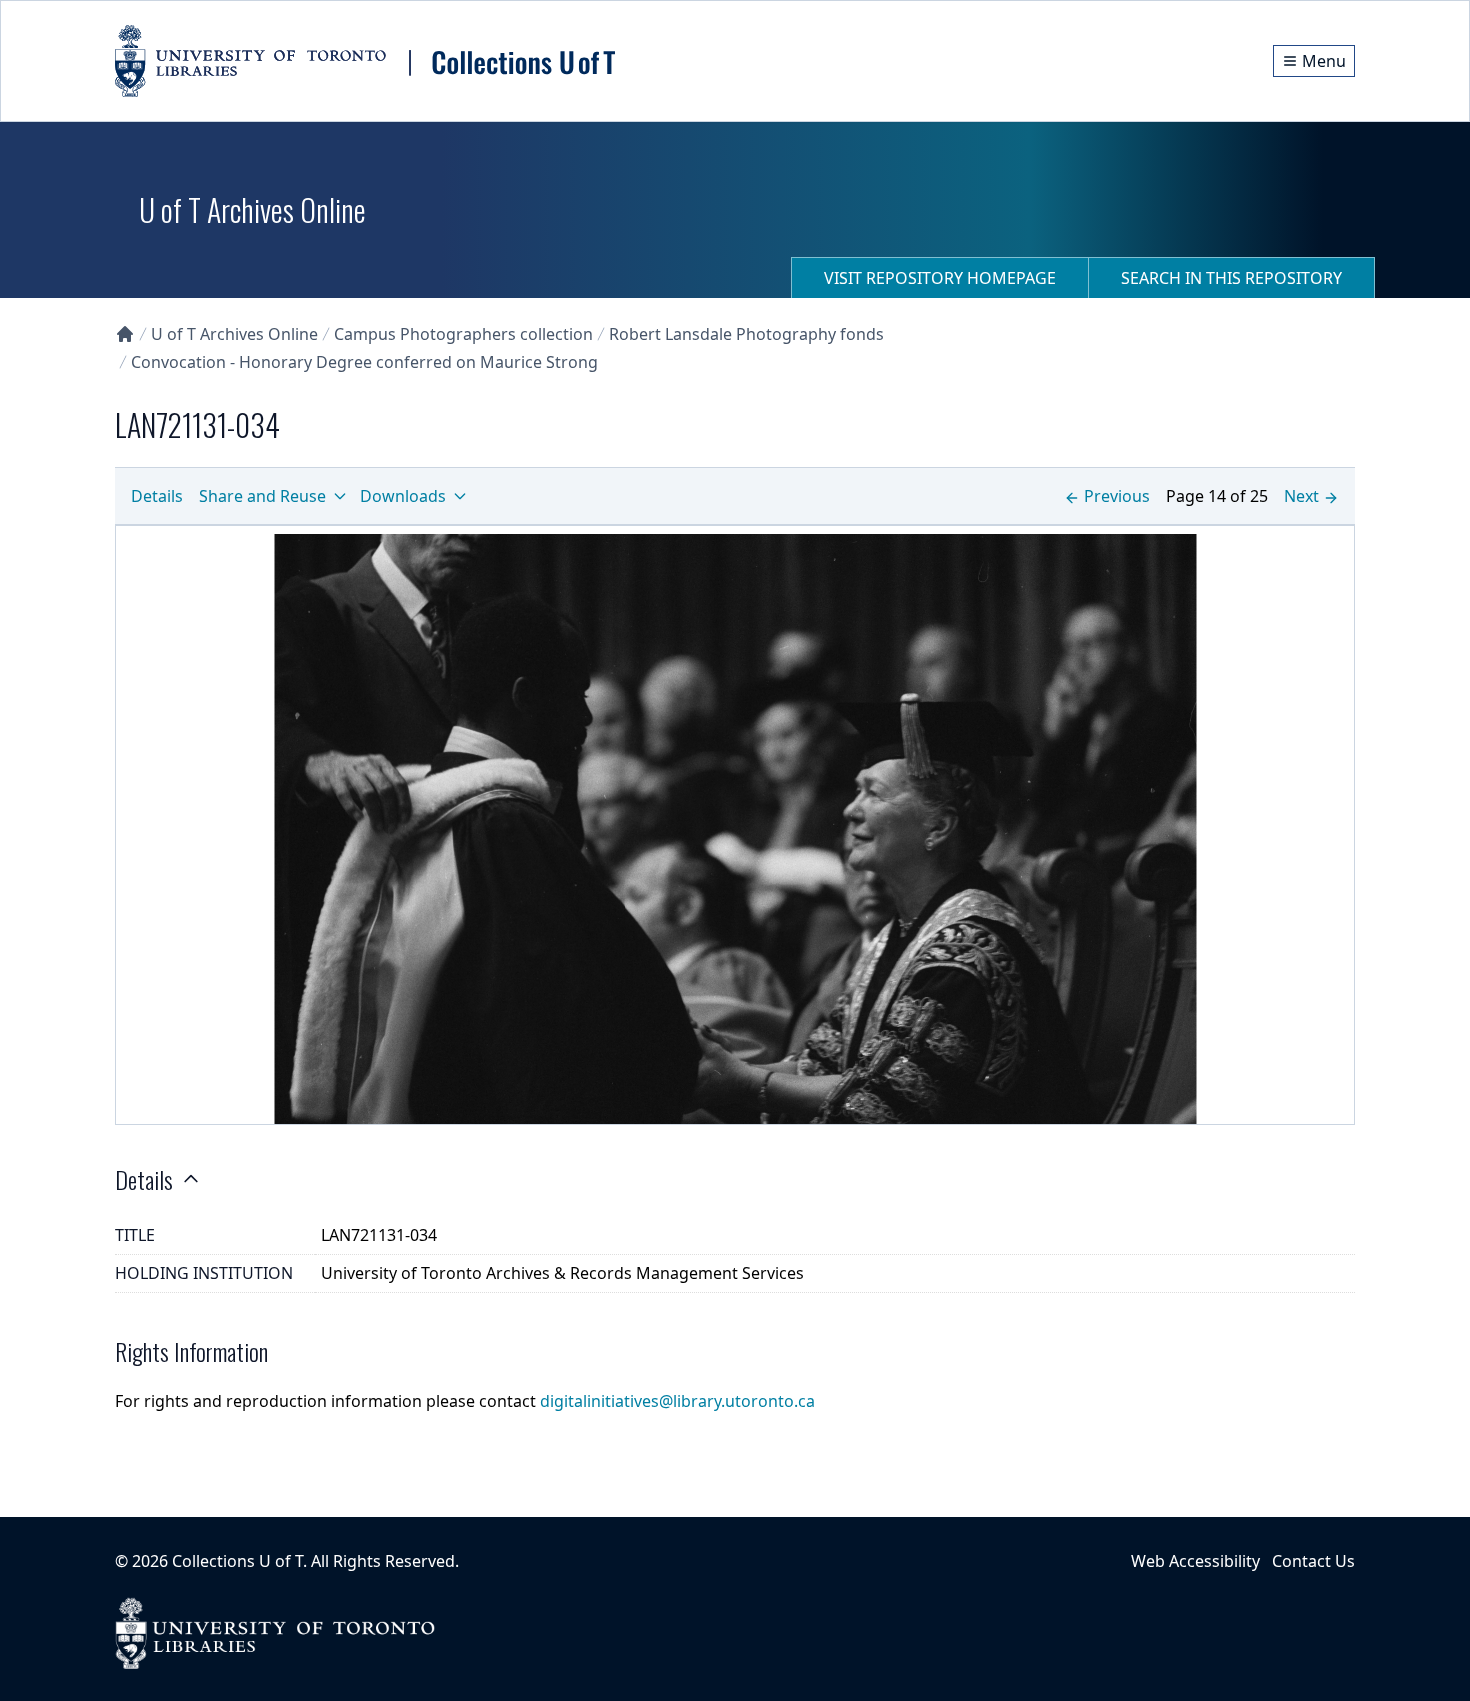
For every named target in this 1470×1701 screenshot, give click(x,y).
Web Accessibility (1195, 1561)
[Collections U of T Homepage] (125, 334)
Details (157, 496)
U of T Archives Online (234, 334)
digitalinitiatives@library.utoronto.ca (677, 1401)
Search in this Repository (1231, 278)
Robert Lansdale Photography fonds (746, 334)
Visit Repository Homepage (940, 278)
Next (1301, 496)
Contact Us (1313, 1561)
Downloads (403, 496)
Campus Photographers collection (463, 334)
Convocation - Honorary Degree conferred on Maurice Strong (364, 362)
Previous (1117, 496)
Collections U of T (237, 1561)
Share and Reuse (262, 496)
